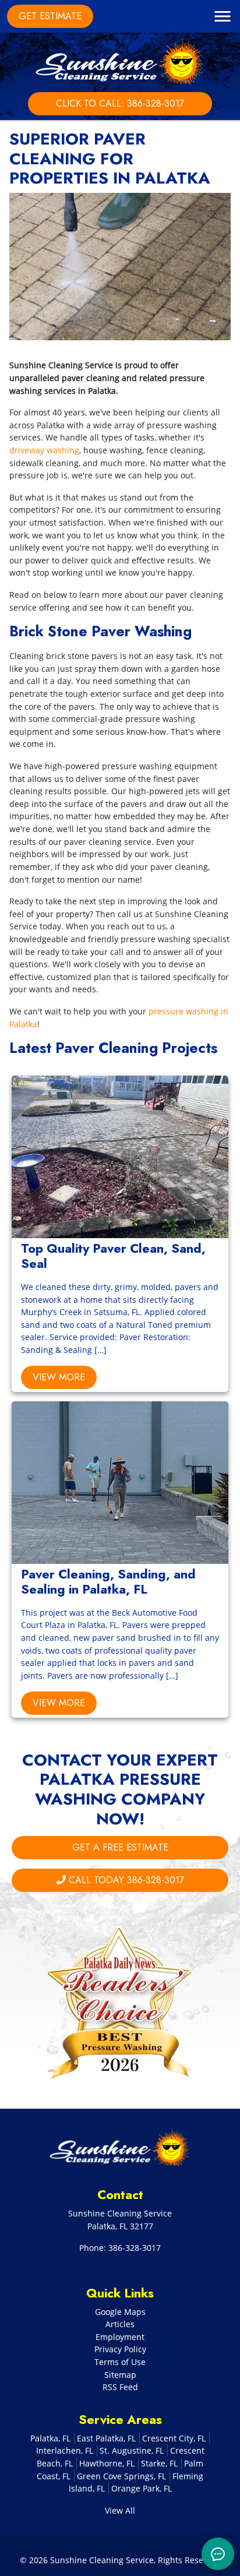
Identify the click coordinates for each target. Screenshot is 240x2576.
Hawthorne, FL (107, 2463)
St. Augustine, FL (132, 2450)
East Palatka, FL (106, 2438)
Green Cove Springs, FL (121, 2476)
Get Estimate (50, 16)
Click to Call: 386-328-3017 (120, 103)
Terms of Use (120, 2362)
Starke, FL (159, 2463)
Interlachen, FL (65, 2450)
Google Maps (120, 2312)
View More (59, 1377)
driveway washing (44, 450)
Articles (120, 2324)
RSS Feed (120, 2387)
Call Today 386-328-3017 (125, 1880)
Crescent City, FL (174, 2438)
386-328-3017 (135, 2248)
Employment (120, 2337)
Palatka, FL (50, 2438)
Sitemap (120, 2375)
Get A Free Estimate (120, 1847)
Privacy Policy (120, 2349)
